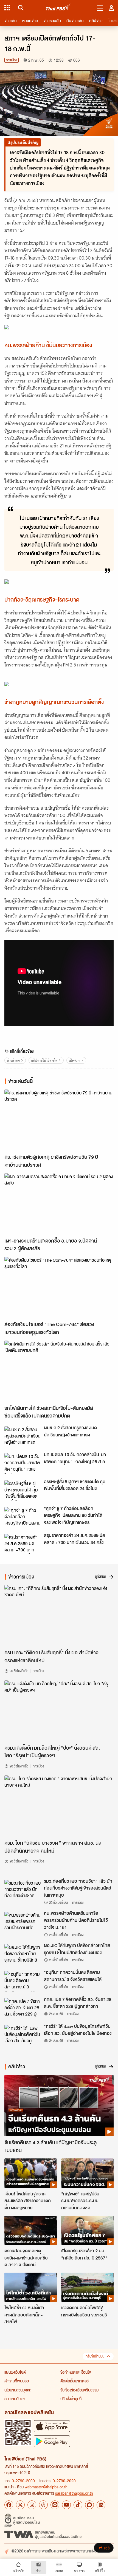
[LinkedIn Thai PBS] (101, 2505)
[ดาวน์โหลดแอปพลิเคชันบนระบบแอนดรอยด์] (52, 2441)
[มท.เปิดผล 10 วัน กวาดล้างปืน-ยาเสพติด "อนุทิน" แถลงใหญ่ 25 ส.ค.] (23, 1463)
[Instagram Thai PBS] (32, 2505)
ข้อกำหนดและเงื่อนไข (76, 2372)
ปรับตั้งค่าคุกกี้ (71, 2399)
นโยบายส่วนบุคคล (18, 2390)
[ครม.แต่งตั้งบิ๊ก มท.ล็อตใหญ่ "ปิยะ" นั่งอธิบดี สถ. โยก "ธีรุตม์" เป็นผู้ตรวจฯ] (59, 1711)
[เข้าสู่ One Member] (111, 8)
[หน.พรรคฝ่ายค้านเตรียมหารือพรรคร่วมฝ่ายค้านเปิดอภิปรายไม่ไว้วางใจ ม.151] (23, 1922)
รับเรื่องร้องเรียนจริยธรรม (79, 2390)
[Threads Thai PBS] (43, 2505)
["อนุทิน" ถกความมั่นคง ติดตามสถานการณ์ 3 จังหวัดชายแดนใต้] (23, 1981)
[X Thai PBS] (20, 2505)
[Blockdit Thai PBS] (89, 2505)
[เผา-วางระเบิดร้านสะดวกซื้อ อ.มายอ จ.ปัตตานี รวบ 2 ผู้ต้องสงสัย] (59, 1204)
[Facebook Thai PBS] (9, 2505)
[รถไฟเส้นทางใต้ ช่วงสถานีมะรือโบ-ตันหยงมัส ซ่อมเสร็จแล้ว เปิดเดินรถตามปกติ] (59, 1371)
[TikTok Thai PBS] (78, 2505)
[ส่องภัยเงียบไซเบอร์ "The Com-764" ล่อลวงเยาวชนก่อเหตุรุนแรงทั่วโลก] (59, 1287)
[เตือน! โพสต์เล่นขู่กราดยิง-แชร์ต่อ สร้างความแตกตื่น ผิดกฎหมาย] (31, 2173)
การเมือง (12, 60)
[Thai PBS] (58, 8)
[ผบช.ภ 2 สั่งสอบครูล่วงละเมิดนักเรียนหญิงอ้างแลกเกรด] (23, 1436)
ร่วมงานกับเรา (15, 2399)
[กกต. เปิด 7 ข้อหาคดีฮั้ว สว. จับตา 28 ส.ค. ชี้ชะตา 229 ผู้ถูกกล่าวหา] (23, 2008)
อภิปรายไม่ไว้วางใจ (44, 1060)
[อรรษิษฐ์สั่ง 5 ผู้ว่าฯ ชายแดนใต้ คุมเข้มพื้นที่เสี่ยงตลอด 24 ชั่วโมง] (23, 1490)
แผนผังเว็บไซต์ (15, 2372)
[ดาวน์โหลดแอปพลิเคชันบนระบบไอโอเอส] (52, 2426)
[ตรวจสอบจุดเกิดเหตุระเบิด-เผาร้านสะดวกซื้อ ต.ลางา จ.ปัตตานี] (31, 2230)
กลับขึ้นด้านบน (95, 2356)
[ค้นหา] (20, 8)
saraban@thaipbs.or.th (74, 2493)
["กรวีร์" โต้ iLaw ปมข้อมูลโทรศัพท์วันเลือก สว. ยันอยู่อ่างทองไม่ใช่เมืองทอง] (23, 2035)
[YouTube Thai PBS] (66, 2505)
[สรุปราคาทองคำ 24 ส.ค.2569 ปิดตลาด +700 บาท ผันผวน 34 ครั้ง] (23, 1544)
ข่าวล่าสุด (13, 1060)
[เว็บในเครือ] (7, 8)
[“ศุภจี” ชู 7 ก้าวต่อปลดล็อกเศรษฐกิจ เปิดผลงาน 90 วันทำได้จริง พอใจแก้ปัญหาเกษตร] (23, 1517)
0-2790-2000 (23, 2481)
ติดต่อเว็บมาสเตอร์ (75, 2381)
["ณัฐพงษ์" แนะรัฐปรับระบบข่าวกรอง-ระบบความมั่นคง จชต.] (87, 2173)
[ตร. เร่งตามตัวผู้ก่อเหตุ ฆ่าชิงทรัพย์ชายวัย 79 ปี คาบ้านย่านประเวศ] (59, 1120)
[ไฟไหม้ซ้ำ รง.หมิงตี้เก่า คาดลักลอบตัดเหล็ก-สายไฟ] (31, 2287)
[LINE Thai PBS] (55, 2505)
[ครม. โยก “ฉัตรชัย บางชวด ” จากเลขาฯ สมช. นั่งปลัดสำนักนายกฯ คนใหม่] (59, 1806)
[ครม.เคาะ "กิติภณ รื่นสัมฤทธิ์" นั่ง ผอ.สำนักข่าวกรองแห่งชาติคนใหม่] (59, 1616)
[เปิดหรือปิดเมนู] (100, 8)
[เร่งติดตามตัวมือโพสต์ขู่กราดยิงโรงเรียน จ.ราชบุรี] (87, 2287)
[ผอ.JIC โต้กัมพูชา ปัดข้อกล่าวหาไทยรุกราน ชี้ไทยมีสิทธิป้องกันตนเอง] (23, 1954)
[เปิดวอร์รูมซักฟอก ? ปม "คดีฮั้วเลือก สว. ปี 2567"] (87, 2230)
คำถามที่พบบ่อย (17, 2381)
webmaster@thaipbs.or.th (46, 2487)
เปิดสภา (75, 1060)
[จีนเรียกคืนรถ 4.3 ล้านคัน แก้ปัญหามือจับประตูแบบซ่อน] (59, 2106)
